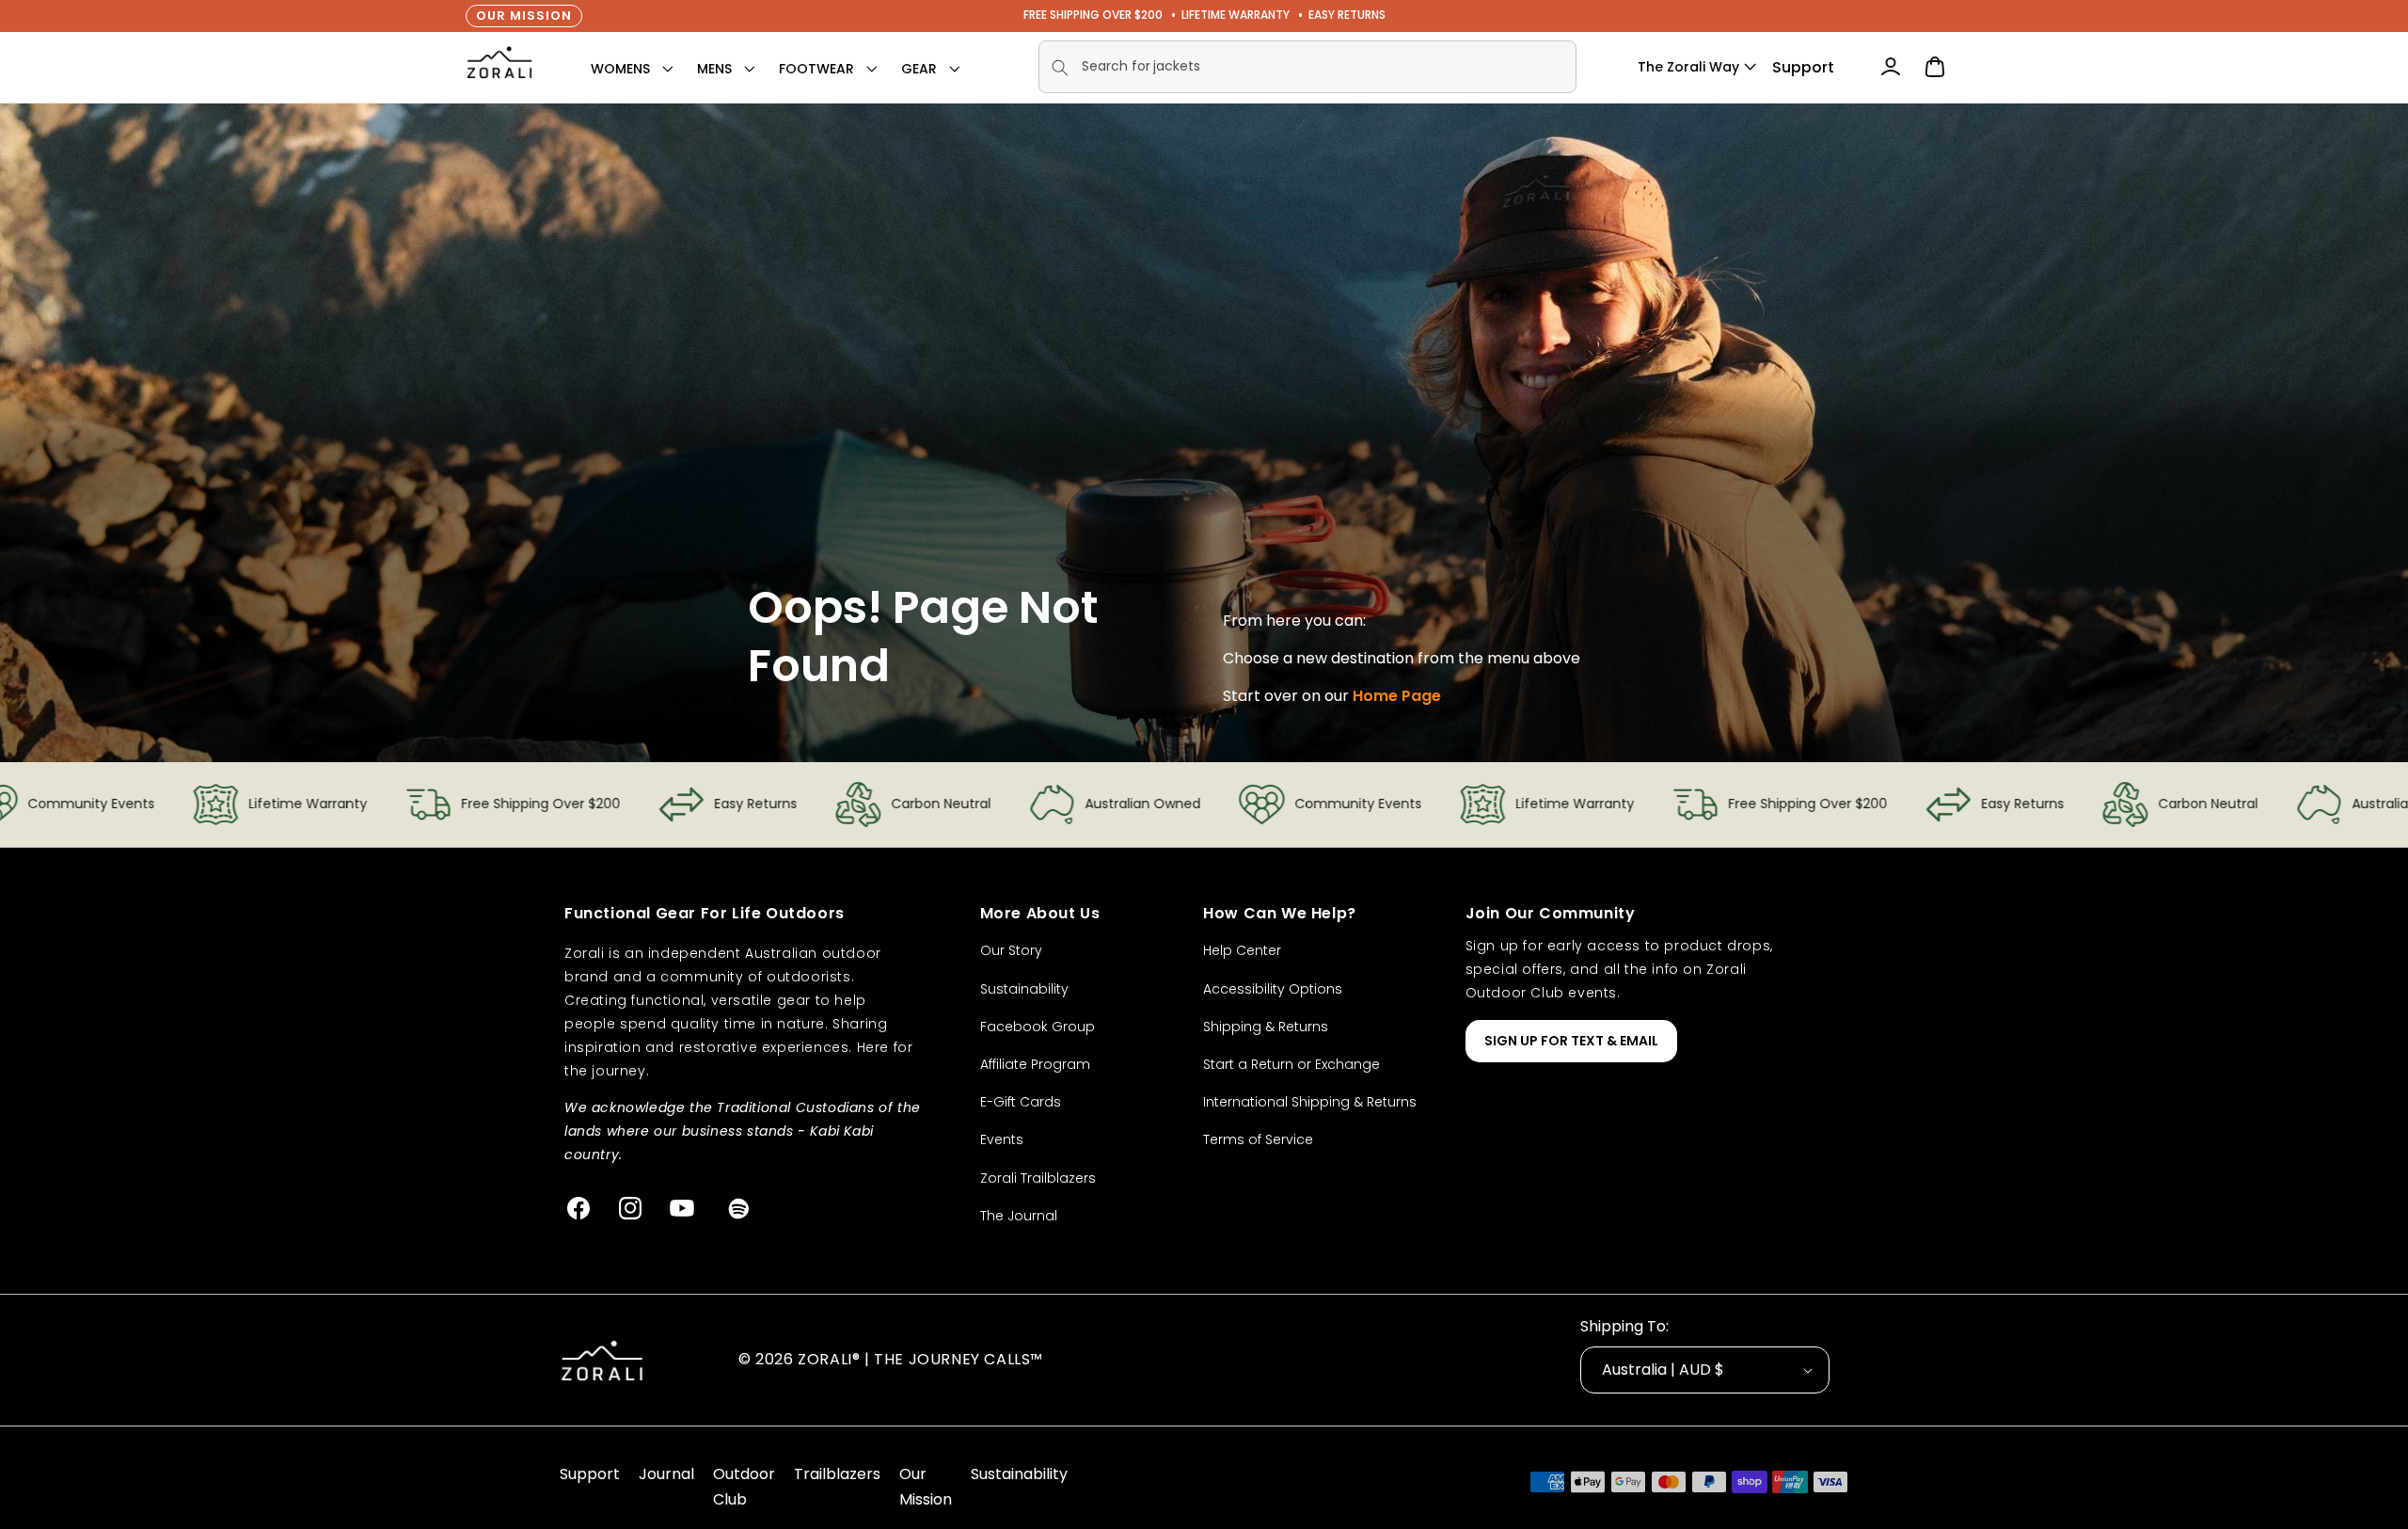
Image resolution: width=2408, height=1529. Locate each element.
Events (1002, 1139)
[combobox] (1307, 67)
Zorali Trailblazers (1038, 1178)
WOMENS (620, 69)
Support (1803, 67)
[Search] (1060, 68)
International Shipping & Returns (1310, 1102)
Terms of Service (1258, 1139)
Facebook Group (1038, 1027)
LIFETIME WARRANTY (1236, 15)
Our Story (1011, 950)
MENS (714, 69)
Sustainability (1024, 989)
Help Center (1242, 950)
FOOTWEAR (816, 69)
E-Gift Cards (1021, 1102)
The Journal (1019, 1216)
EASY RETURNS (1347, 15)
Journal (666, 1474)
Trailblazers (837, 1474)
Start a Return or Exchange (1291, 1064)
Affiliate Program (1035, 1064)
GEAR (919, 69)
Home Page (1397, 696)
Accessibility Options (1273, 989)
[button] (620, 69)
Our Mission (524, 16)
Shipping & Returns (1266, 1027)
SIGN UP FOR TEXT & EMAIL (1571, 1041)
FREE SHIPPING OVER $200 (1093, 15)
